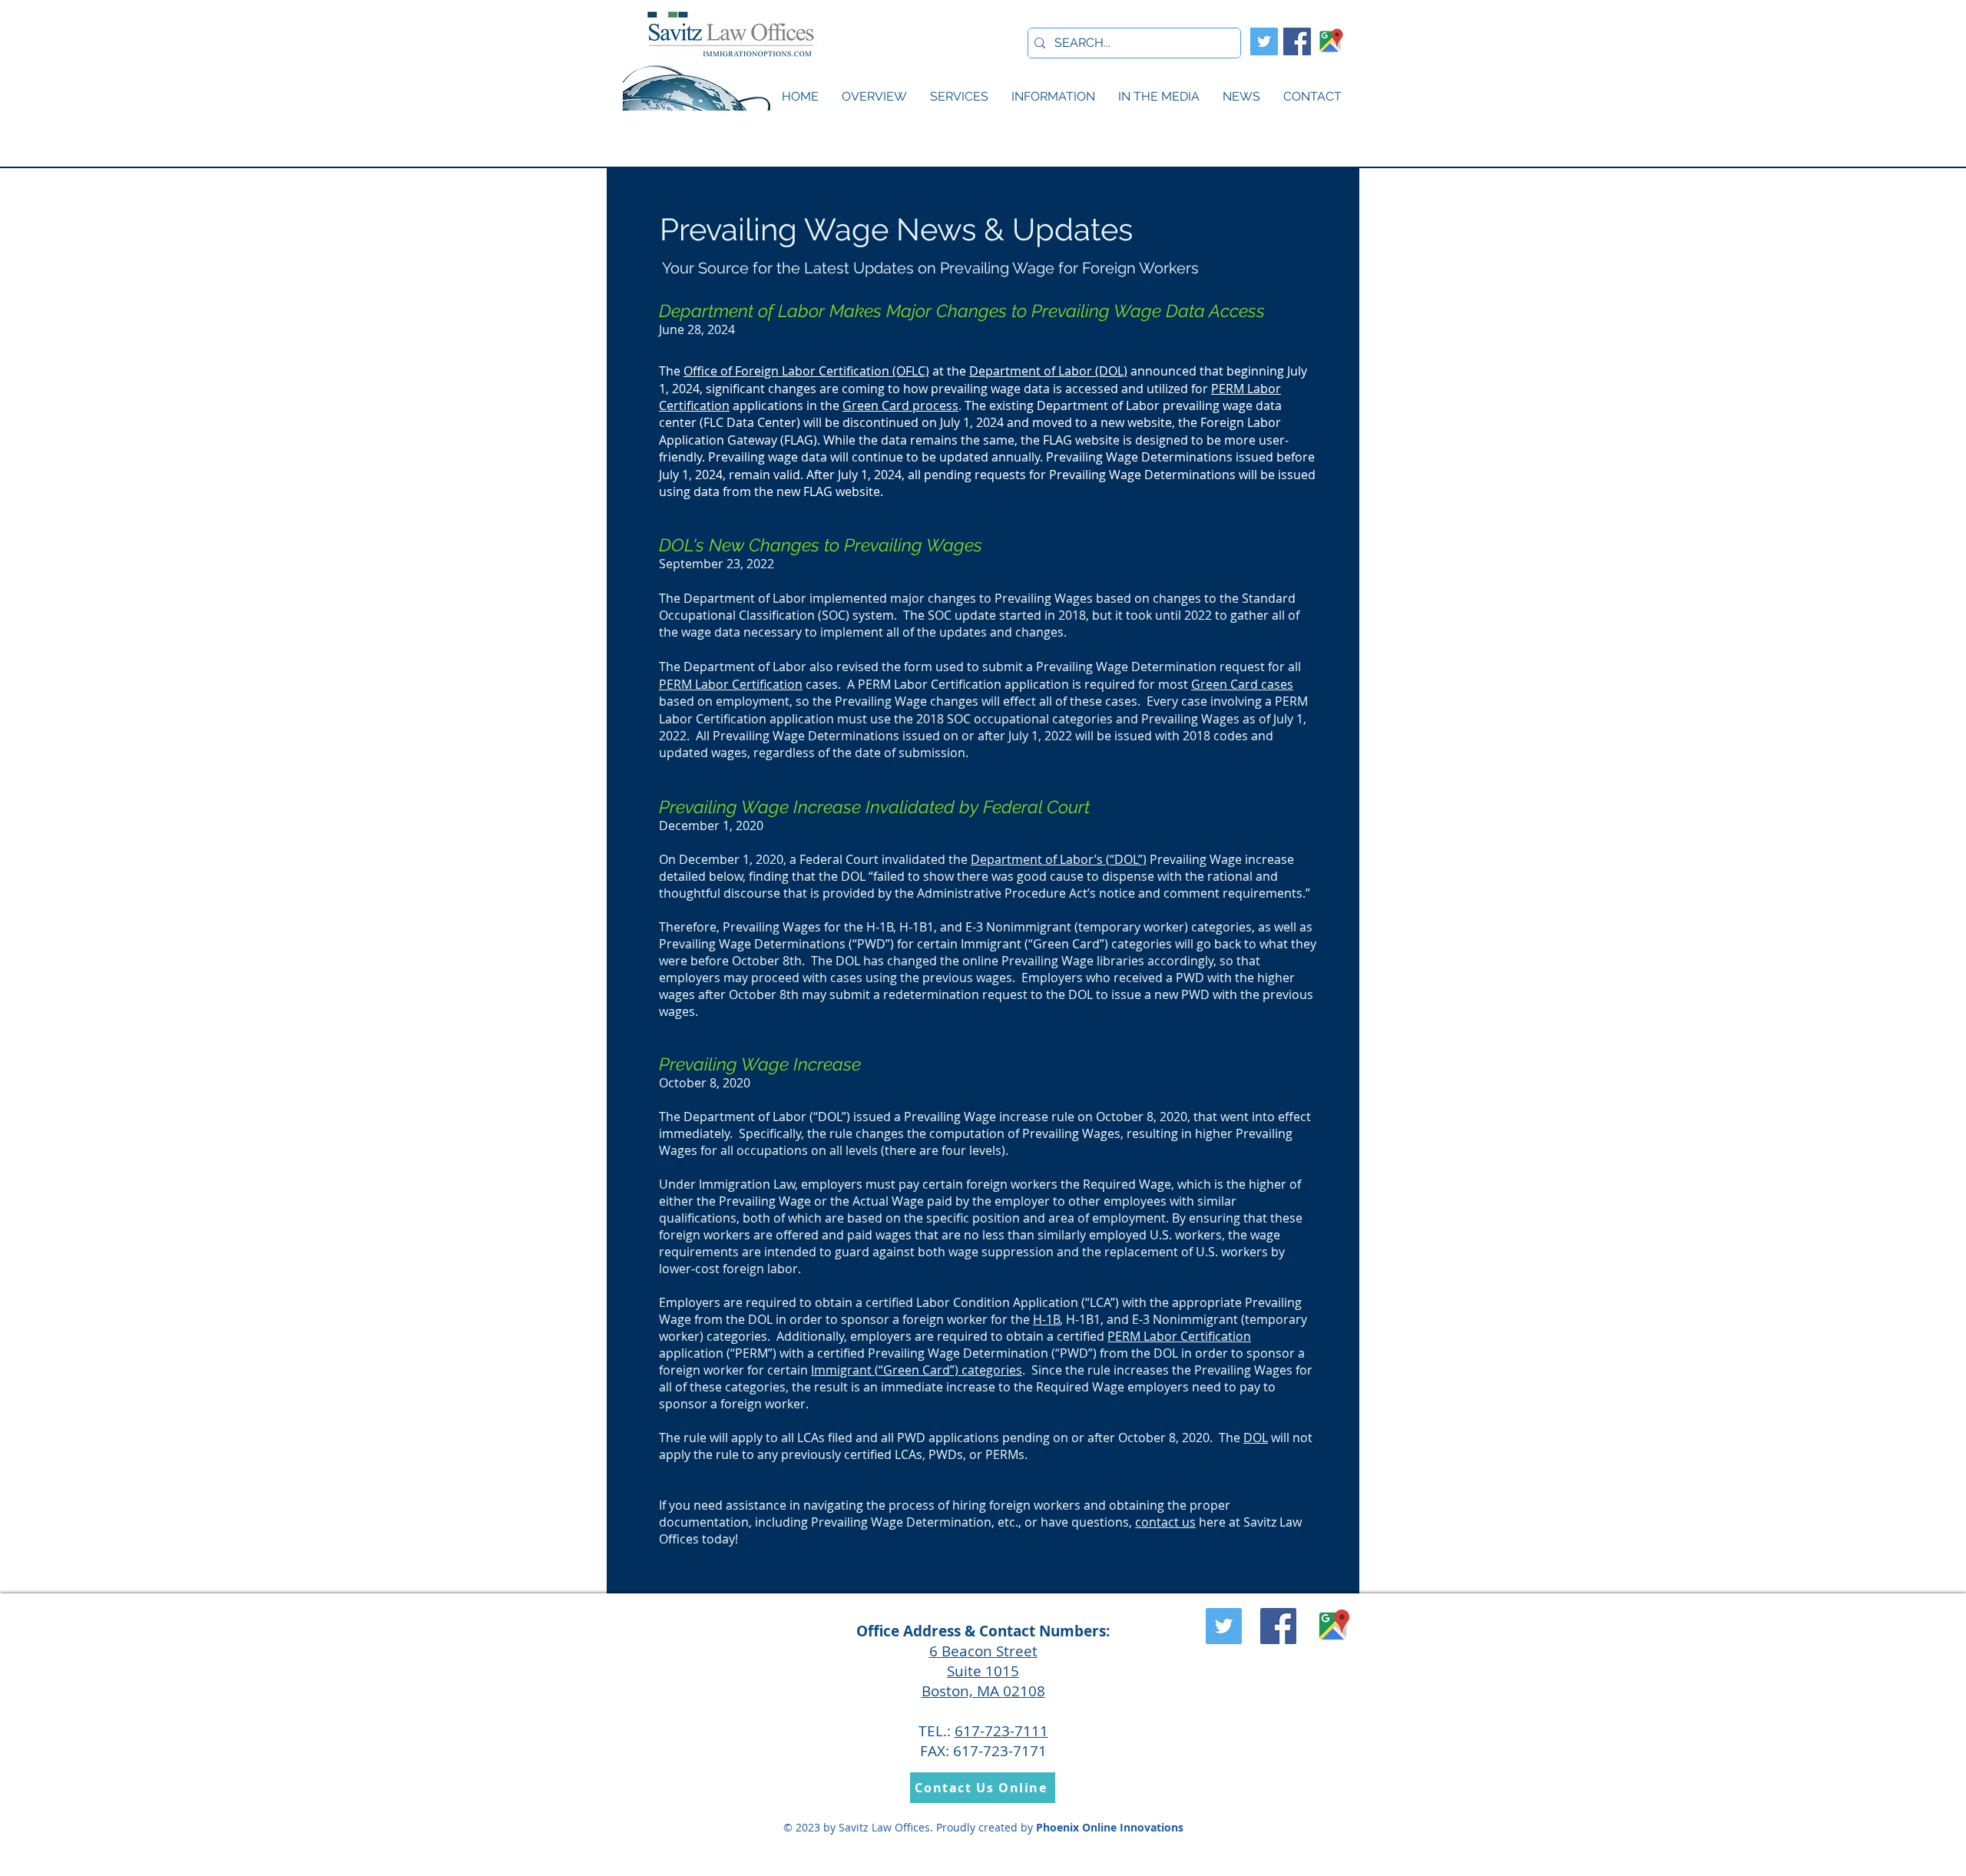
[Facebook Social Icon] (1297, 41)
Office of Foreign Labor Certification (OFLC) (806, 371)
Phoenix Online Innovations (1110, 1827)
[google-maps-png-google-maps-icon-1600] (1333, 1626)
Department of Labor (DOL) (1048, 371)
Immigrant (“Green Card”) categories (917, 1370)
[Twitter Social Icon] (1264, 41)
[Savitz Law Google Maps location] (1330, 41)
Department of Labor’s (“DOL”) (1059, 859)
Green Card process (900, 405)
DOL (1256, 1438)
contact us (1165, 1522)
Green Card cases (1242, 684)
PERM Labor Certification (731, 684)
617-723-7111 (1001, 1731)
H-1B (1046, 1319)
